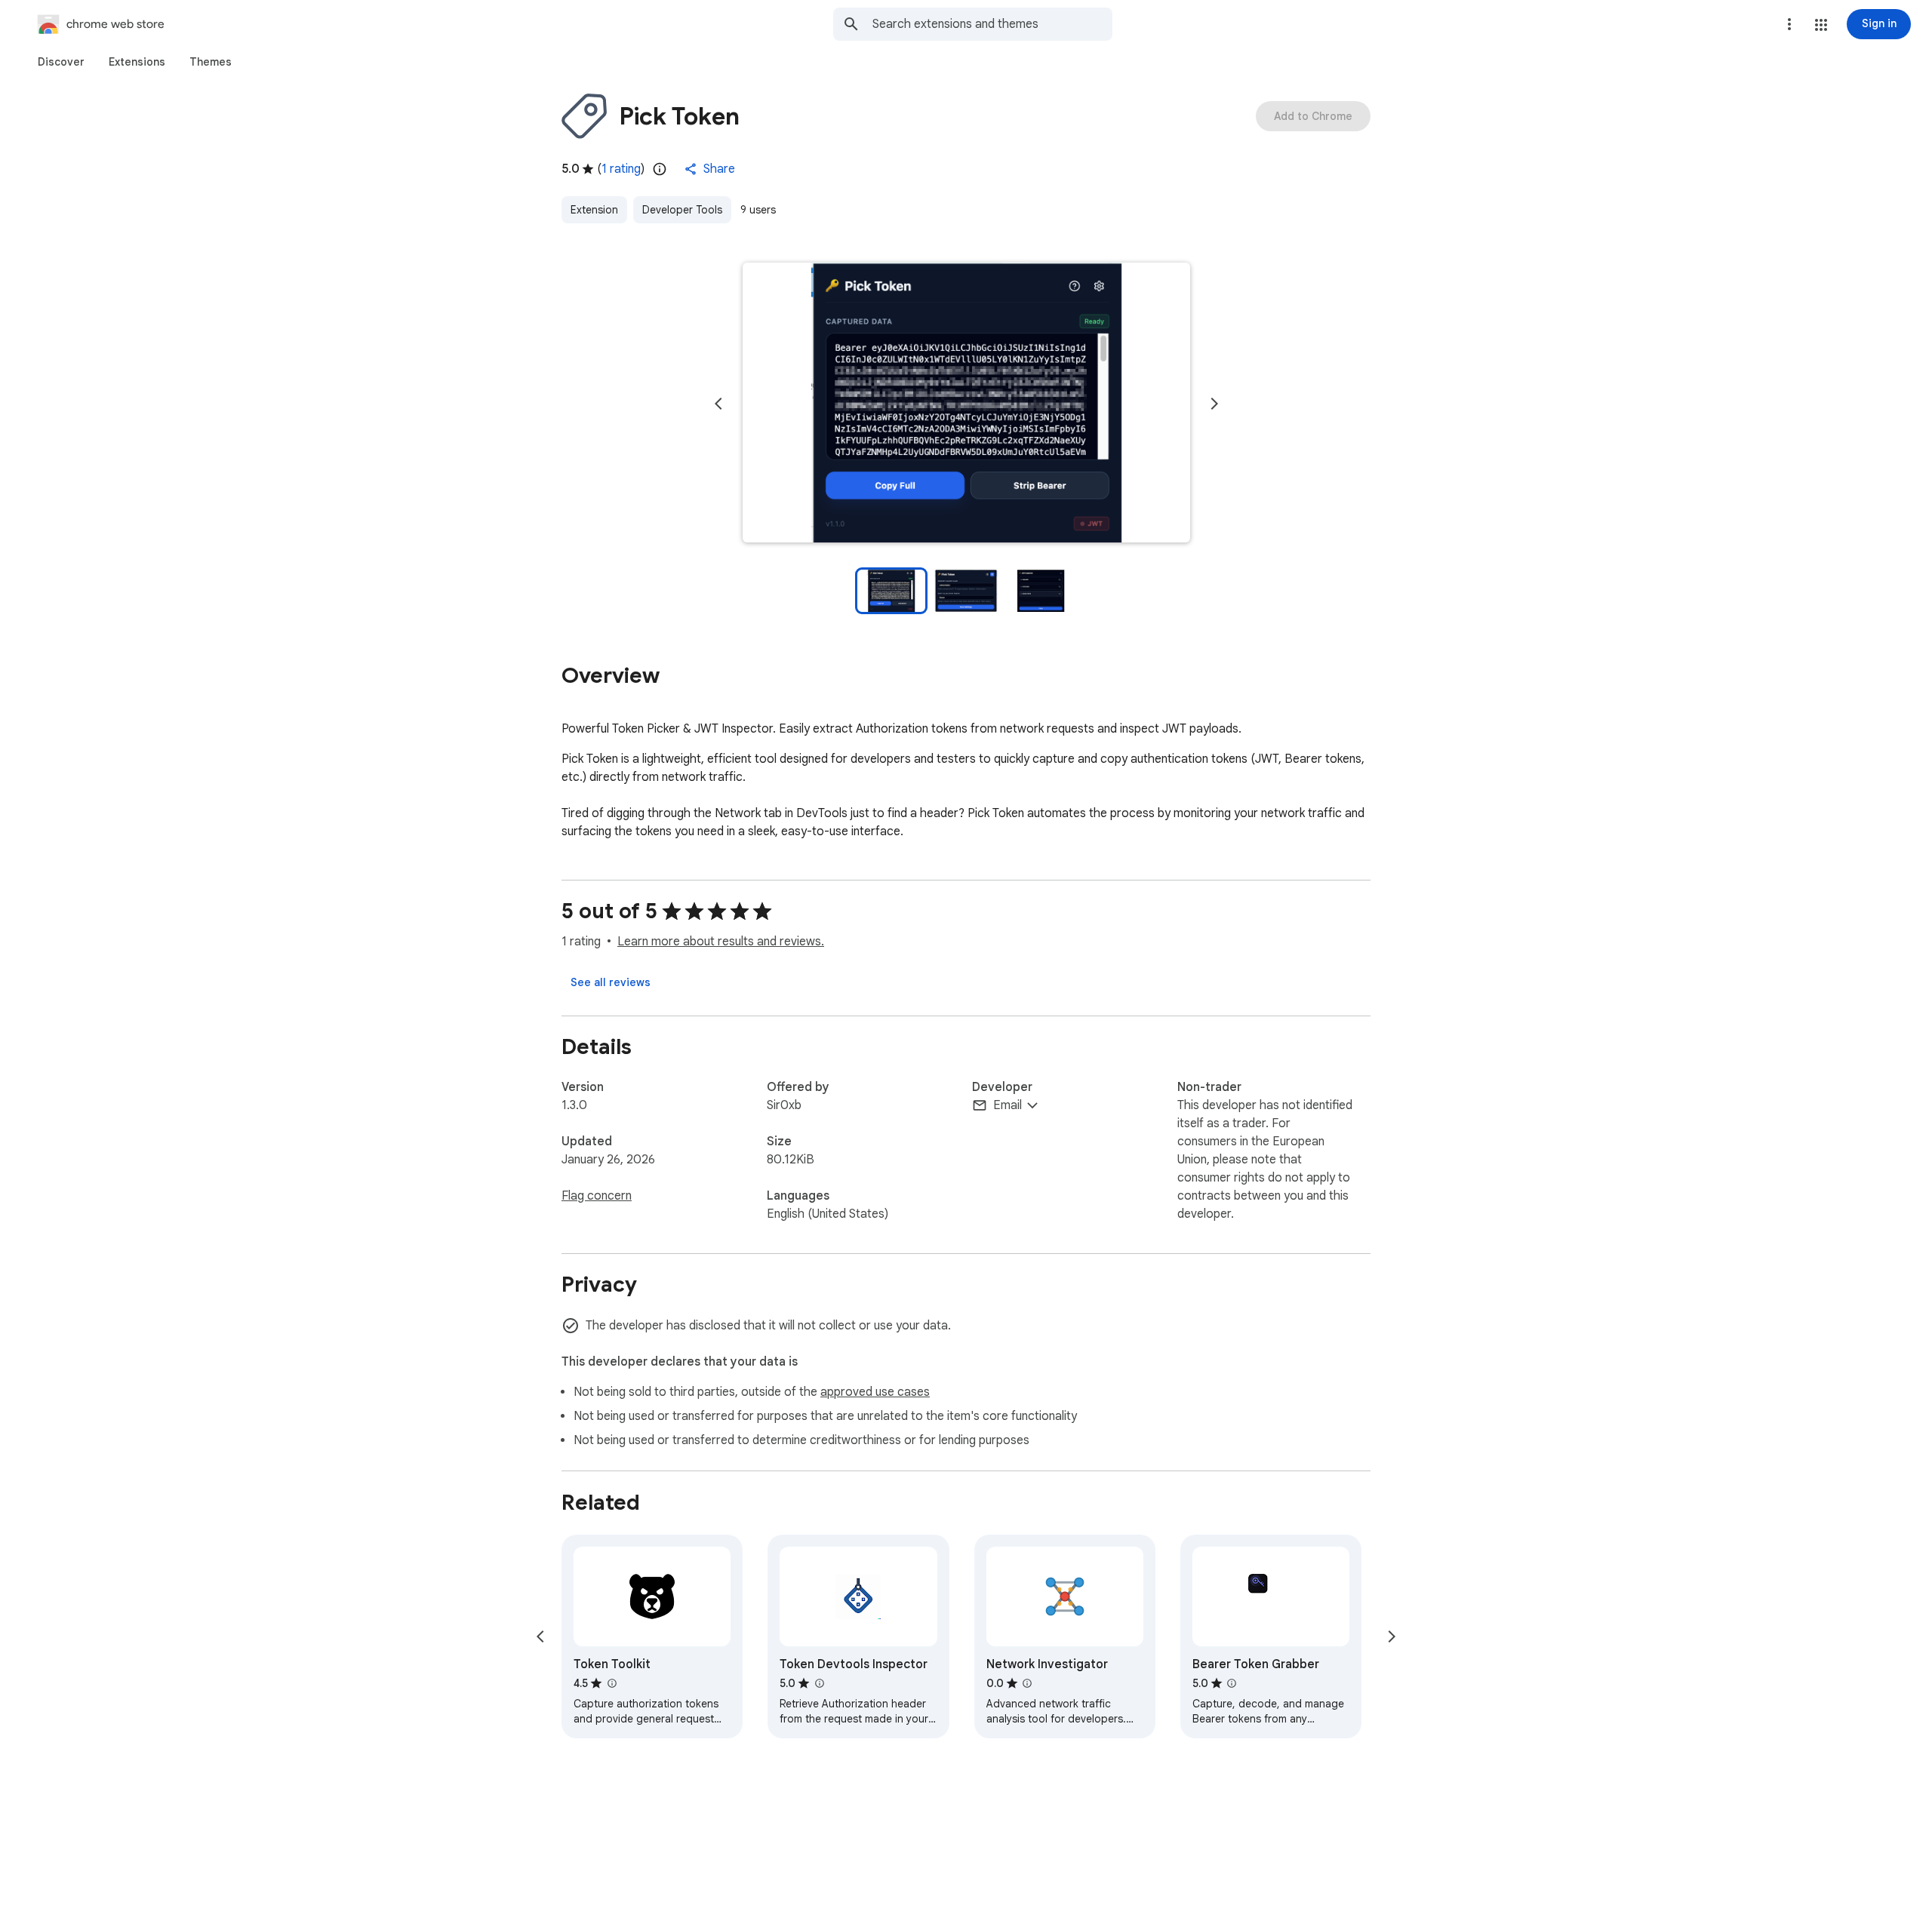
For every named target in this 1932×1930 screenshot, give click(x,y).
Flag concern (597, 1196)
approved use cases (875, 1392)
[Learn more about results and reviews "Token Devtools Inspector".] (819, 1683)
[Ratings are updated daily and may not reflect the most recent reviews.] (660, 169)
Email (1008, 1105)
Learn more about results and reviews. (721, 942)
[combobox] (992, 24)
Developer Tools (682, 210)
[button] (1821, 25)
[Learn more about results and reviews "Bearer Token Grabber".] (1232, 1683)
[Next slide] (1214, 404)
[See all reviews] (611, 982)
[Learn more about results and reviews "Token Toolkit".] (611, 1683)
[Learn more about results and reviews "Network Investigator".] (1027, 1683)
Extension (594, 210)
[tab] (61, 62)
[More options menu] (1789, 24)
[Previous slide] (718, 404)
